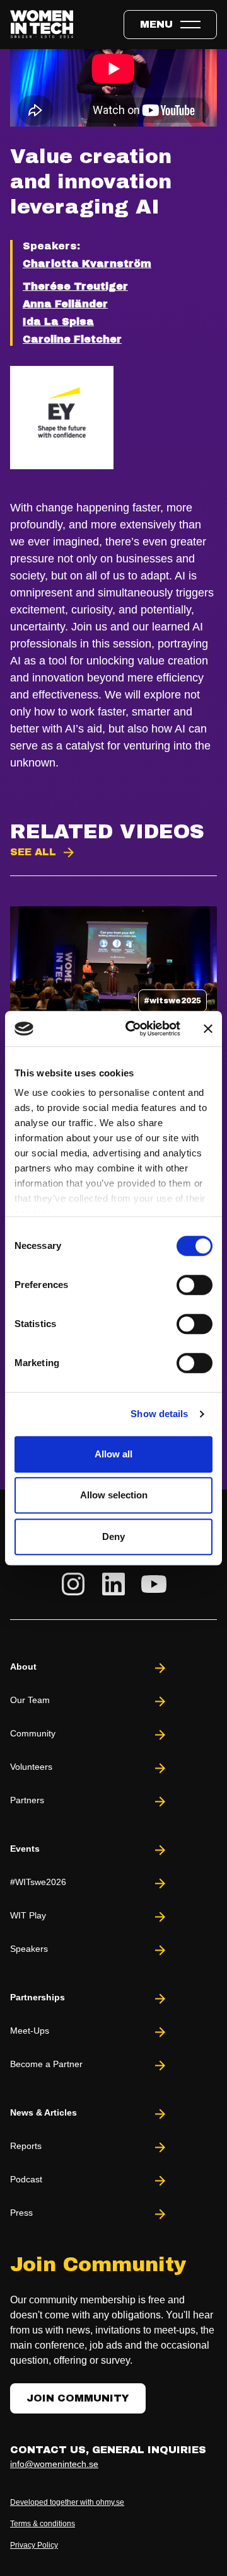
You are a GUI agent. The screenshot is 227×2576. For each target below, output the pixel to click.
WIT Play (28, 1915)
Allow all (113, 1454)
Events (25, 1849)
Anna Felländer (65, 304)
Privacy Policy (34, 2545)
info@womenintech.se (54, 2464)
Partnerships (38, 1997)
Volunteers (31, 1767)
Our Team (30, 1700)
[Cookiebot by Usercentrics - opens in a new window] (133, 1029)
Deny (113, 1536)
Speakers (29, 1949)
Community (33, 1733)
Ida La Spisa (58, 322)
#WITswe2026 (38, 1882)
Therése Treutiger (75, 286)
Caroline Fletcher (72, 339)
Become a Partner (46, 2064)
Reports (26, 2146)
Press (21, 2213)
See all (33, 852)
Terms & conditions (43, 2524)
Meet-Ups (30, 2031)
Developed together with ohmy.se (67, 2502)
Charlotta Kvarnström (87, 264)
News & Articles (44, 2112)
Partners (27, 1800)
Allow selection (114, 1495)
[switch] (195, 1285)
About (23, 1667)
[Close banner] (208, 1029)
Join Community (78, 2398)
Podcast (26, 2179)
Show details (159, 1414)
